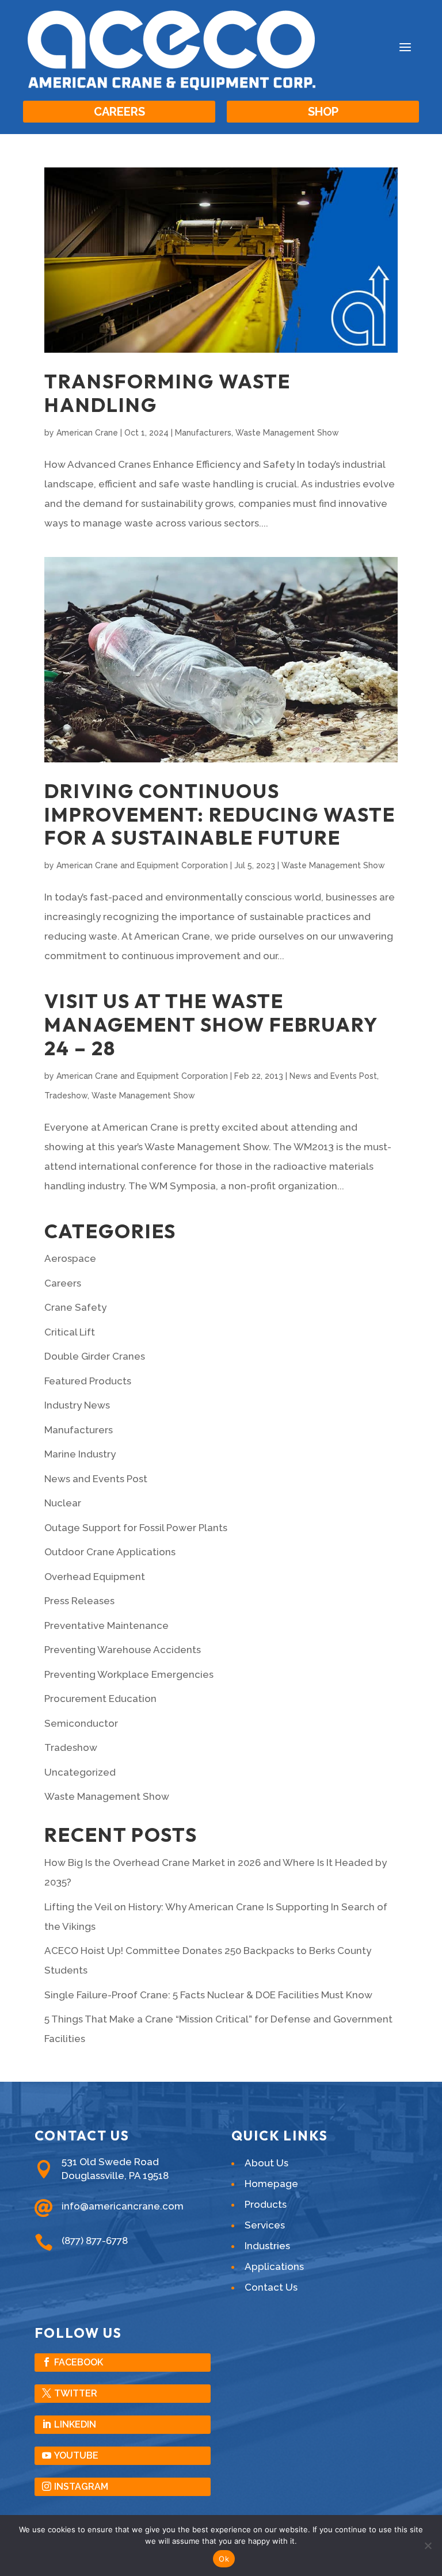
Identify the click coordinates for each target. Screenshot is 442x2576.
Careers (119, 112)
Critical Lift (70, 1332)
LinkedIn (75, 2424)
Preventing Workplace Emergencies (129, 1674)
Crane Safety (75, 1307)
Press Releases (79, 1601)
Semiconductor (81, 1723)
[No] (428, 2546)
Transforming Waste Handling (167, 393)
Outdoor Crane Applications (110, 1552)
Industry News (77, 1405)
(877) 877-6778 (95, 2241)
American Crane (87, 433)
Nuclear (63, 1503)
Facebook (79, 2362)
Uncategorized (80, 1772)
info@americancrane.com (123, 2206)
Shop (323, 112)
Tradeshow (66, 1096)
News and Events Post (333, 1076)
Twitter (76, 2393)
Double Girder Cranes (95, 1356)
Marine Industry (80, 1454)
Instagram (81, 2487)
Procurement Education (100, 1699)
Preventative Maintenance (106, 1625)
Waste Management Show (287, 433)
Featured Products (88, 1381)
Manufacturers (203, 433)
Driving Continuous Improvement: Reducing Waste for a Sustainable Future (220, 814)
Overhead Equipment (95, 1577)
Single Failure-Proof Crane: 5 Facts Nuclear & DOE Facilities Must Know (208, 1995)
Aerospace (70, 1258)
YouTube (76, 2455)
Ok (224, 2559)
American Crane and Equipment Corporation (142, 865)
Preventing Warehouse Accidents (123, 1650)
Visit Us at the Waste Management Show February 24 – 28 (211, 1024)
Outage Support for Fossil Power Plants (136, 1528)
